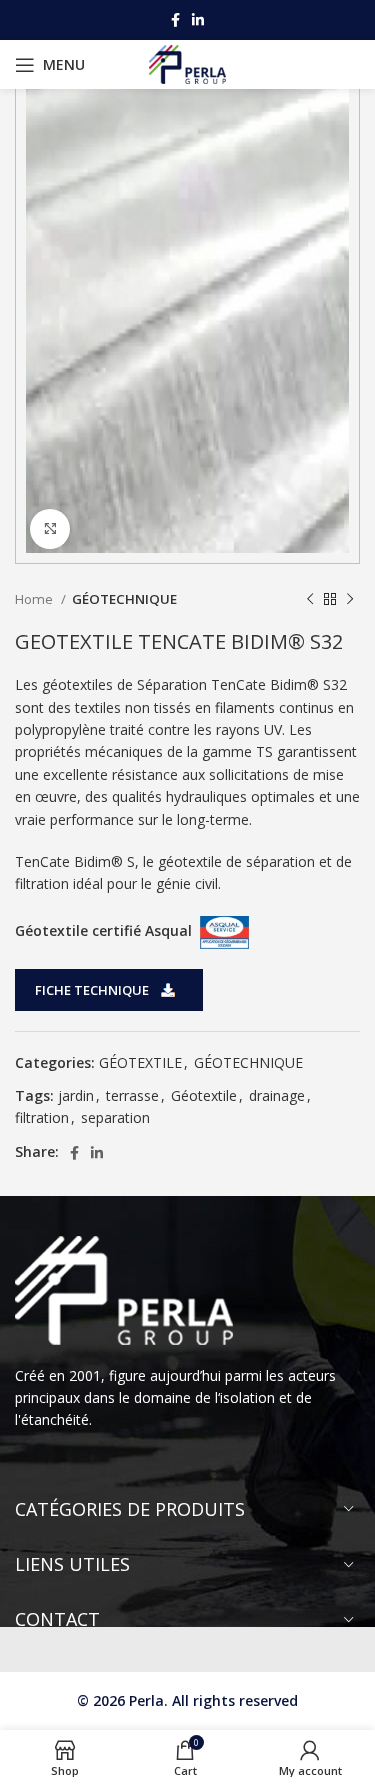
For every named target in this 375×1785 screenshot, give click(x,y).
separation (115, 1117)
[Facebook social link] (175, 20)
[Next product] (350, 600)
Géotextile (204, 1095)
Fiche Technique (92, 990)
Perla (146, 1700)
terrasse (132, 1095)
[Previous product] (310, 600)
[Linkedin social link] (198, 20)
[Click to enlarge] (50, 529)
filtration (42, 1117)
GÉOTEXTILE (140, 1062)
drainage (277, 1095)
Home (35, 599)
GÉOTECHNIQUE (124, 599)
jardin (76, 1095)
